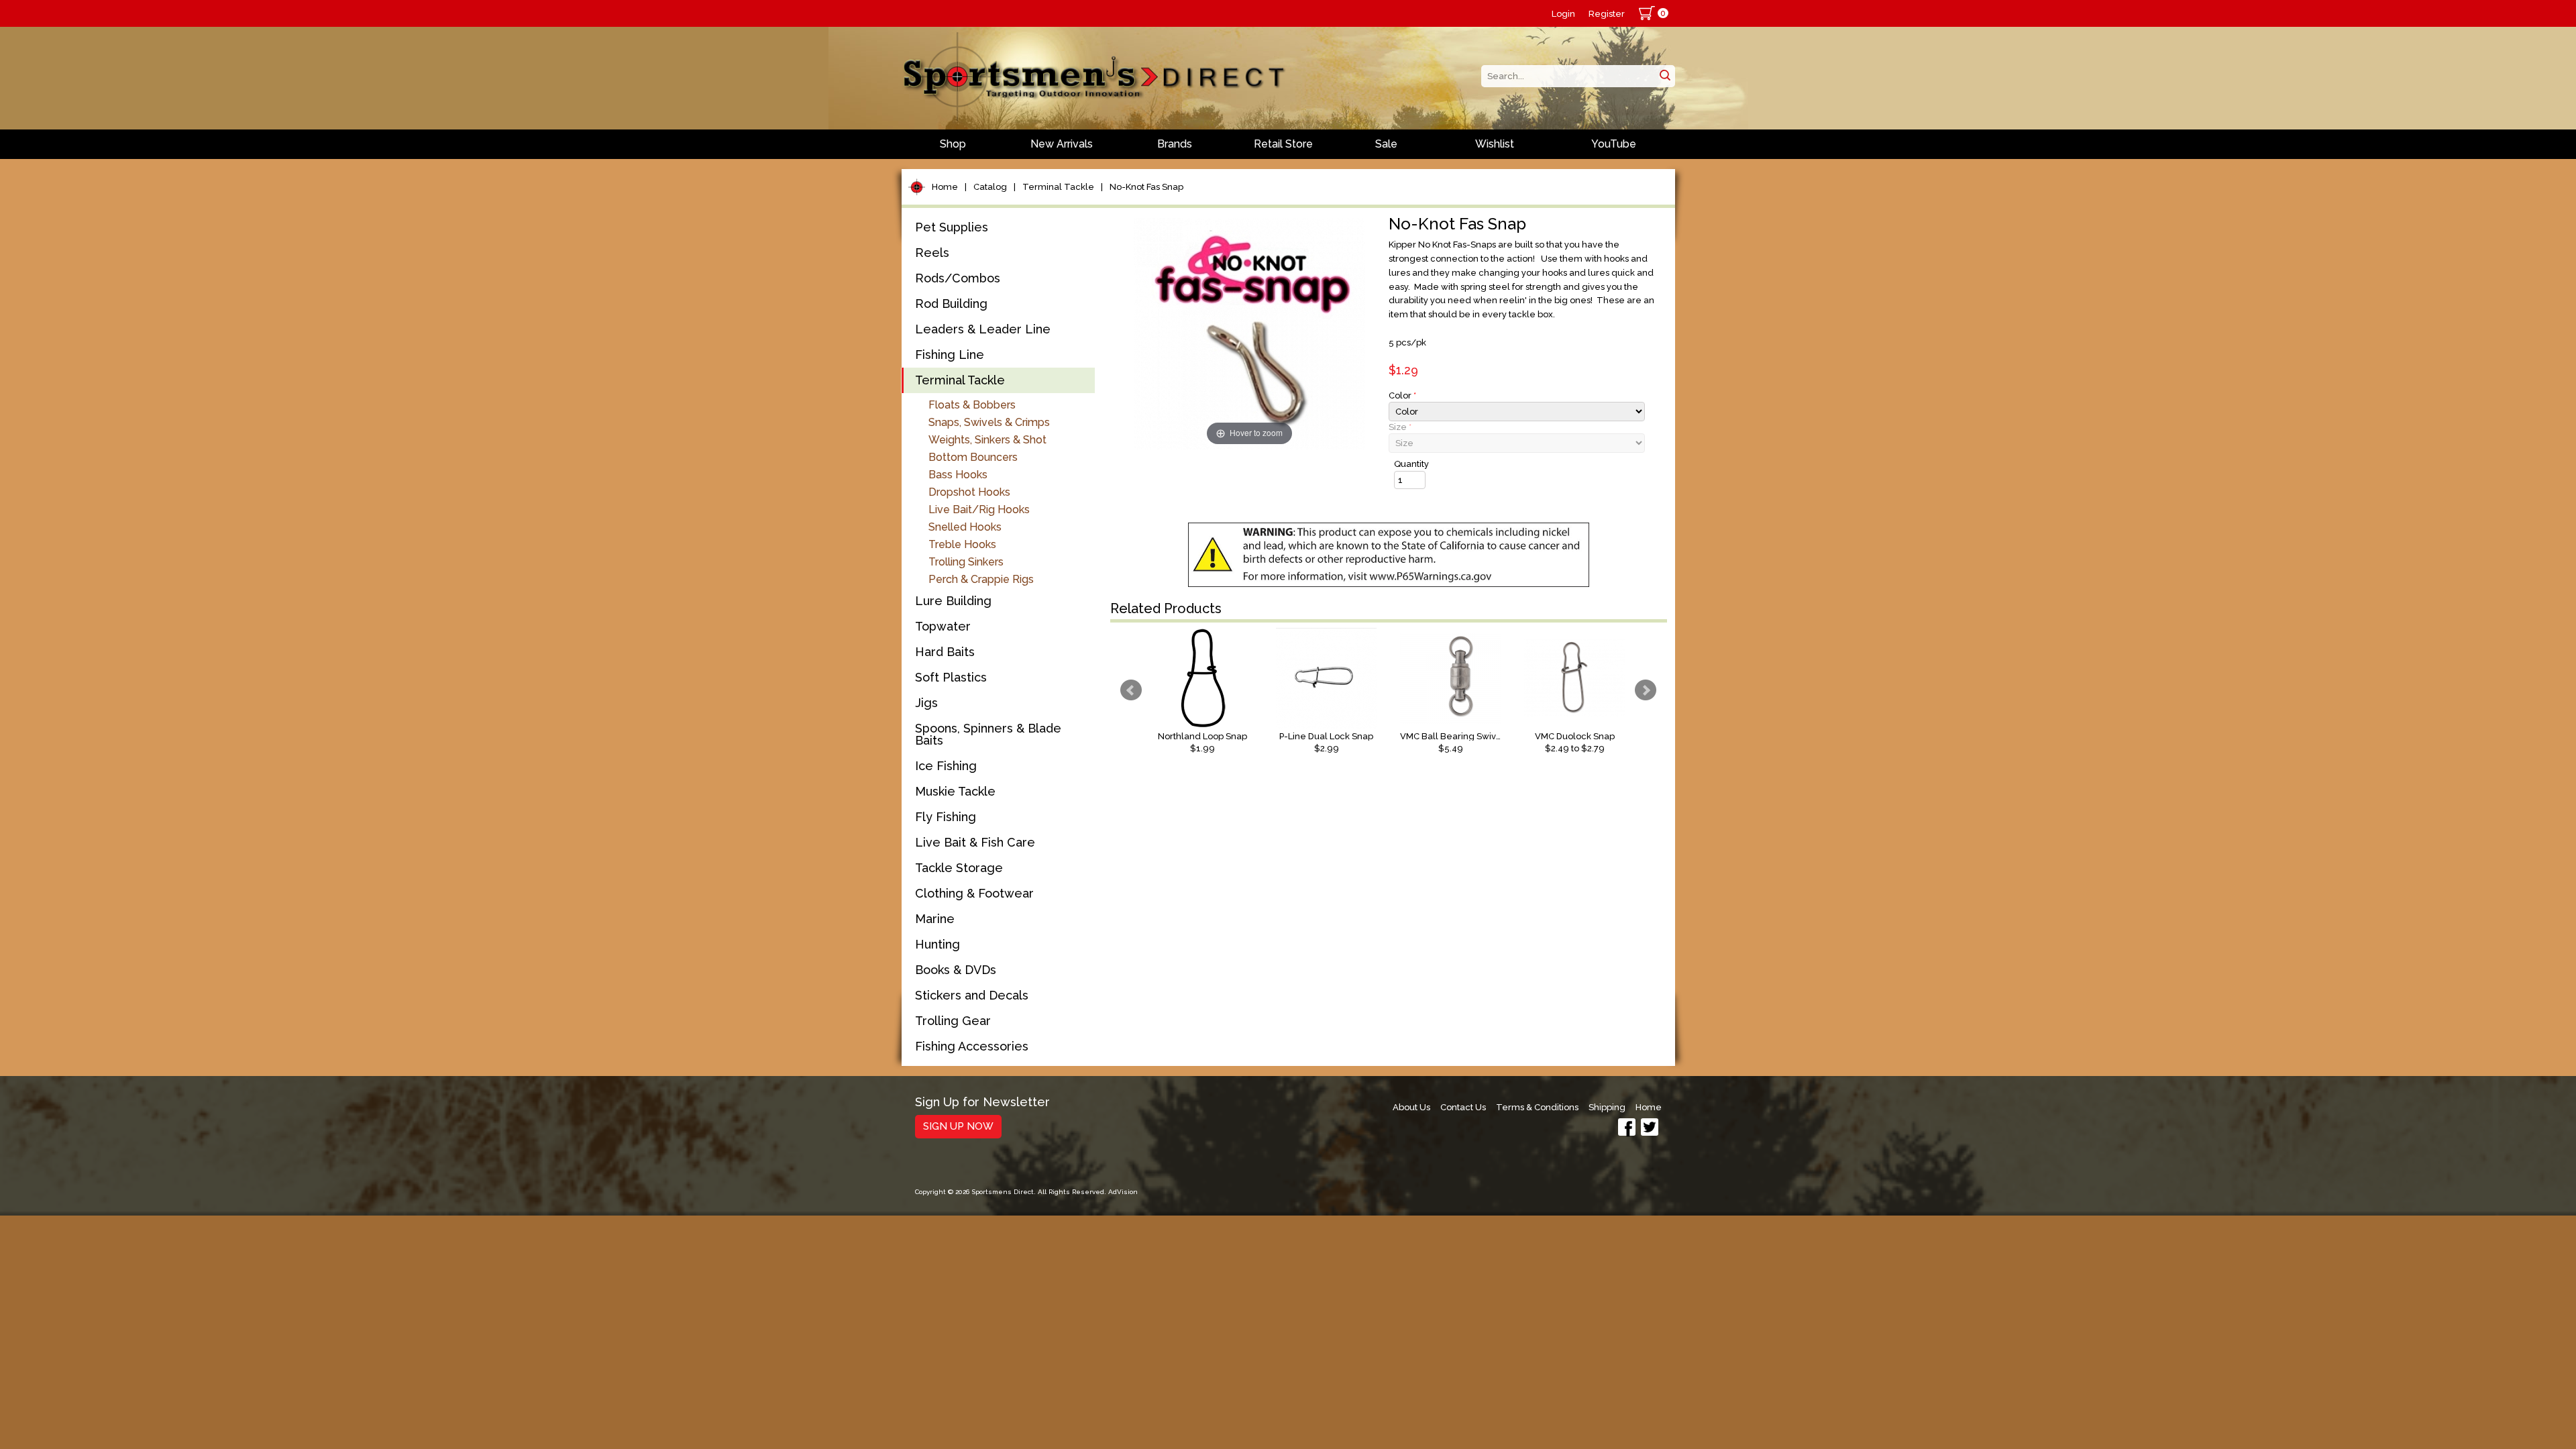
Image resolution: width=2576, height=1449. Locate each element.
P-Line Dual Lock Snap (1326, 736)
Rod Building (951, 304)
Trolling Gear (953, 1021)
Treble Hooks (962, 544)
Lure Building (953, 601)
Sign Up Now (958, 1126)
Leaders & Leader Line (983, 329)
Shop (953, 144)
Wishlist (1495, 144)
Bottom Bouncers (973, 457)
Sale (1386, 144)
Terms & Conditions (1537, 1107)
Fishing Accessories (972, 1046)
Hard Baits (945, 652)
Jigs (926, 703)
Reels (932, 253)
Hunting (937, 944)
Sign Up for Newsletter (982, 1103)
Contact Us (1463, 1107)
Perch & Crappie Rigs (981, 579)
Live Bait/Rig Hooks (979, 509)
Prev (1131, 690)
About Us (1411, 1107)
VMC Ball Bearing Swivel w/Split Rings (1450, 736)
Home (945, 187)
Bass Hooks (958, 475)
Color (1402, 395)
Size (1400, 427)
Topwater (943, 626)
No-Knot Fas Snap (1146, 187)
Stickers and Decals (972, 995)
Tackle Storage (959, 868)
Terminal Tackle (1058, 187)
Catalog (990, 187)
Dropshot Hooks (969, 492)
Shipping (1607, 1107)
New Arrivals (1062, 144)
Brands (1175, 144)
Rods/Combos (958, 278)
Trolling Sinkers (966, 562)
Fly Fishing (946, 817)
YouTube (1614, 144)
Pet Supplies (952, 227)
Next (1646, 690)
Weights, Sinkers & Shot (987, 440)
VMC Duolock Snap (1575, 736)
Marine (935, 919)
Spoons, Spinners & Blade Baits (988, 734)
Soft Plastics (951, 677)
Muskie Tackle (955, 791)
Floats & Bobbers (972, 405)
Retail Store (1283, 144)
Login (1563, 14)
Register (1607, 14)
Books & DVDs (956, 970)
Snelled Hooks (965, 527)
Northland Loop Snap (1202, 736)
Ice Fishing (946, 766)
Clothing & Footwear (974, 893)
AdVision (1123, 1192)
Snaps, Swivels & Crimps (989, 422)
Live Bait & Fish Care (975, 842)
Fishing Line (950, 355)
